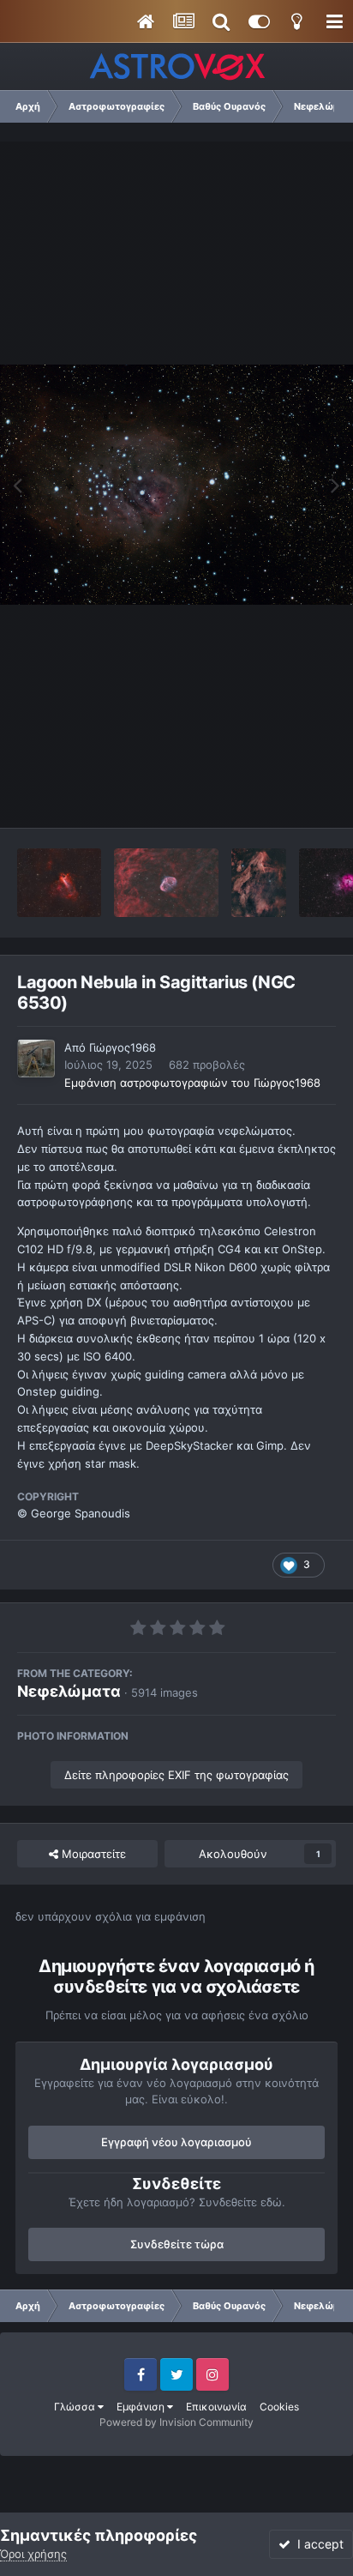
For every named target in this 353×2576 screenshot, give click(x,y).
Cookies (279, 2407)
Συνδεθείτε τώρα (177, 2244)
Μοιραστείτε (92, 1854)
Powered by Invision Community (176, 2422)
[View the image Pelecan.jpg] (259, 883)
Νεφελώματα (69, 1691)
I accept (317, 2544)
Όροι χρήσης (33, 2554)
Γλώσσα (76, 2407)
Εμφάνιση (142, 2407)
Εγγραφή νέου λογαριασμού (176, 2142)
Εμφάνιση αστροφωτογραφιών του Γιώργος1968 (192, 1083)
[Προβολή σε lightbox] (176, 485)
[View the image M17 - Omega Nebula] (59, 883)
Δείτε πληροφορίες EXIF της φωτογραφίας (176, 1775)
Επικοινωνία (216, 2407)
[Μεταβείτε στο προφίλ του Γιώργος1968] (36, 1059)
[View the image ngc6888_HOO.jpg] (166, 883)
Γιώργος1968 (123, 1047)
